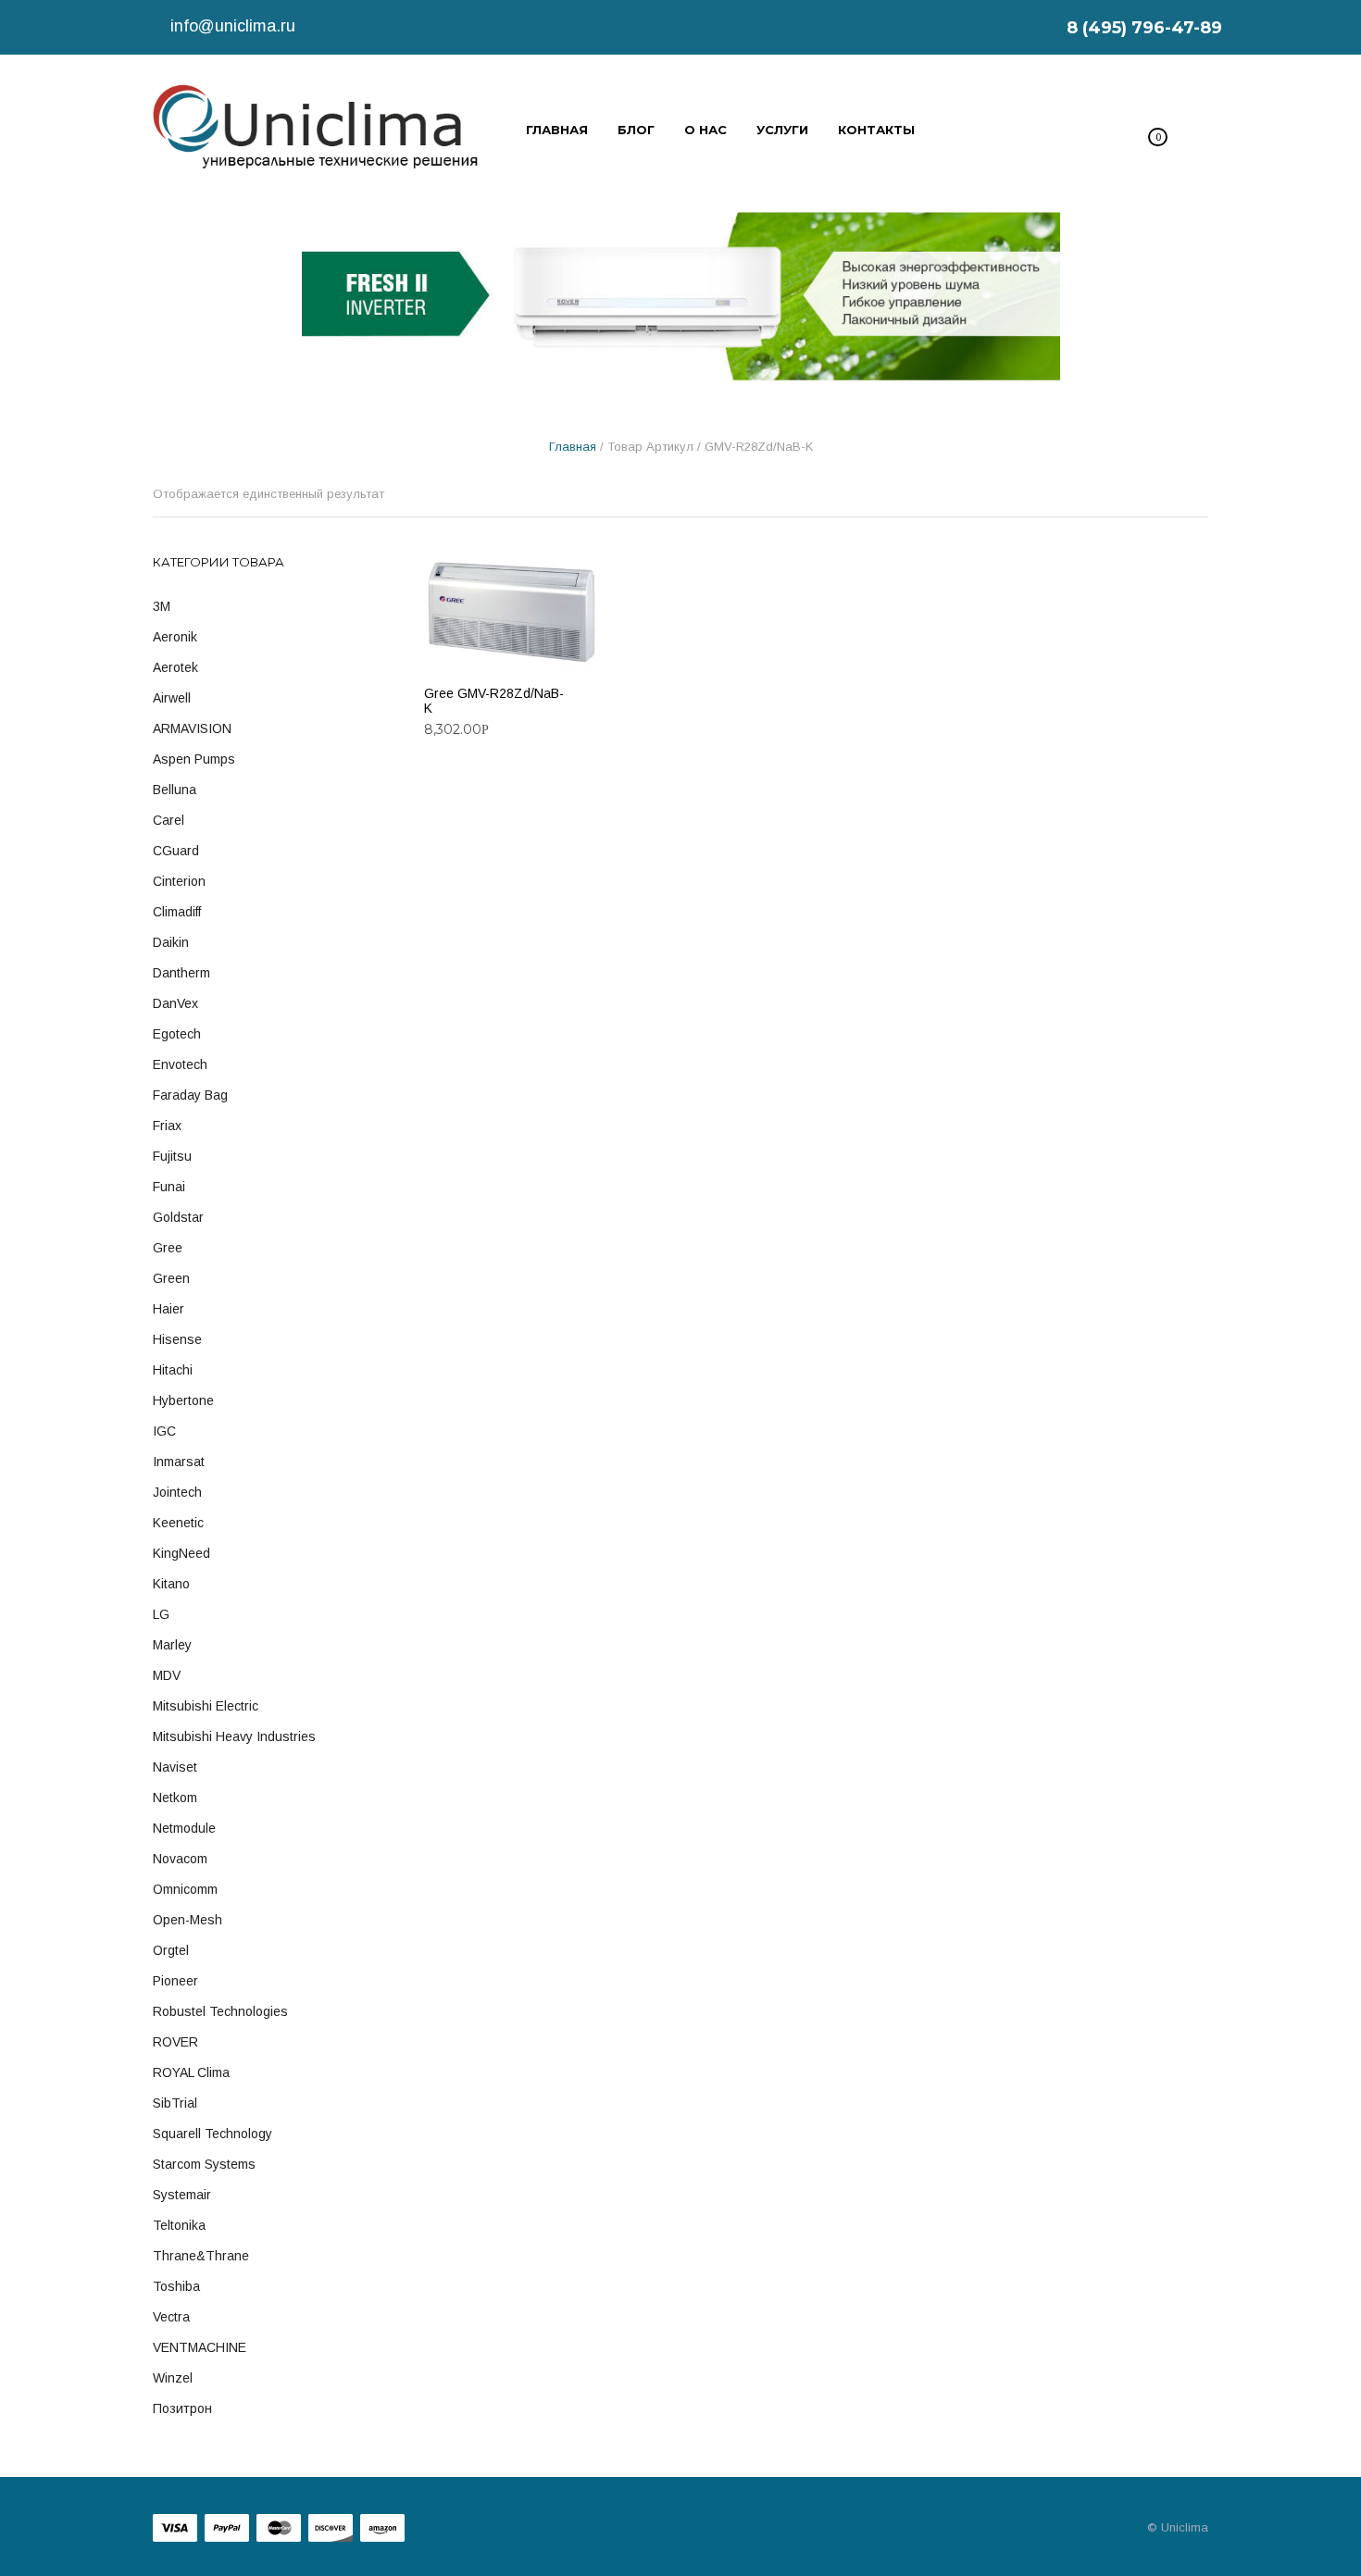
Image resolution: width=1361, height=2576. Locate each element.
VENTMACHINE (200, 2347)
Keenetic (178, 1523)
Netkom (175, 1798)
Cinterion (179, 881)
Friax (167, 1126)
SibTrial (175, 2103)
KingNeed (181, 1553)
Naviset (175, 1767)
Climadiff (177, 912)
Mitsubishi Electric (206, 1706)
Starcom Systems (204, 2164)
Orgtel (171, 1950)
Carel (169, 820)
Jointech (177, 1492)
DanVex (175, 1003)
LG (161, 1614)
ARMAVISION (192, 728)
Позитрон (182, 2408)
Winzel (173, 2378)
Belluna (175, 790)
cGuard (176, 851)
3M (162, 606)
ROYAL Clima (191, 2072)
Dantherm (181, 973)
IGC (164, 1431)
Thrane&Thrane (201, 2256)
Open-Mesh (187, 1920)
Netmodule (184, 1828)
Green (171, 1278)
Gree (168, 1248)
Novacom (180, 1859)
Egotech (177, 1034)
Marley (172, 1645)
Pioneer (175, 1981)
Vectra (171, 2317)
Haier (169, 1309)
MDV (167, 1675)
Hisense (177, 1339)
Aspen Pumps (194, 759)
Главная (573, 447)
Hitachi (173, 1370)
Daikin (171, 942)
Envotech (180, 1064)
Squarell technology (212, 2134)
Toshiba (176, 2286)
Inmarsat (179, 1462)
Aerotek (175, 667)
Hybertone (183, 1400)
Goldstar (178, 1217)
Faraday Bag (190, 1095)
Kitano (171, 1584)
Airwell (172, 698)
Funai (169, 1187)
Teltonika (179, 2225)
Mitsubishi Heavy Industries (234, 1736)
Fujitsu (172, 1156)
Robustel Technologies (220, 2011)
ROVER (175, 2042)
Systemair (182, 2195)
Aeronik (175, 637)
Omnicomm (185, 1889)
